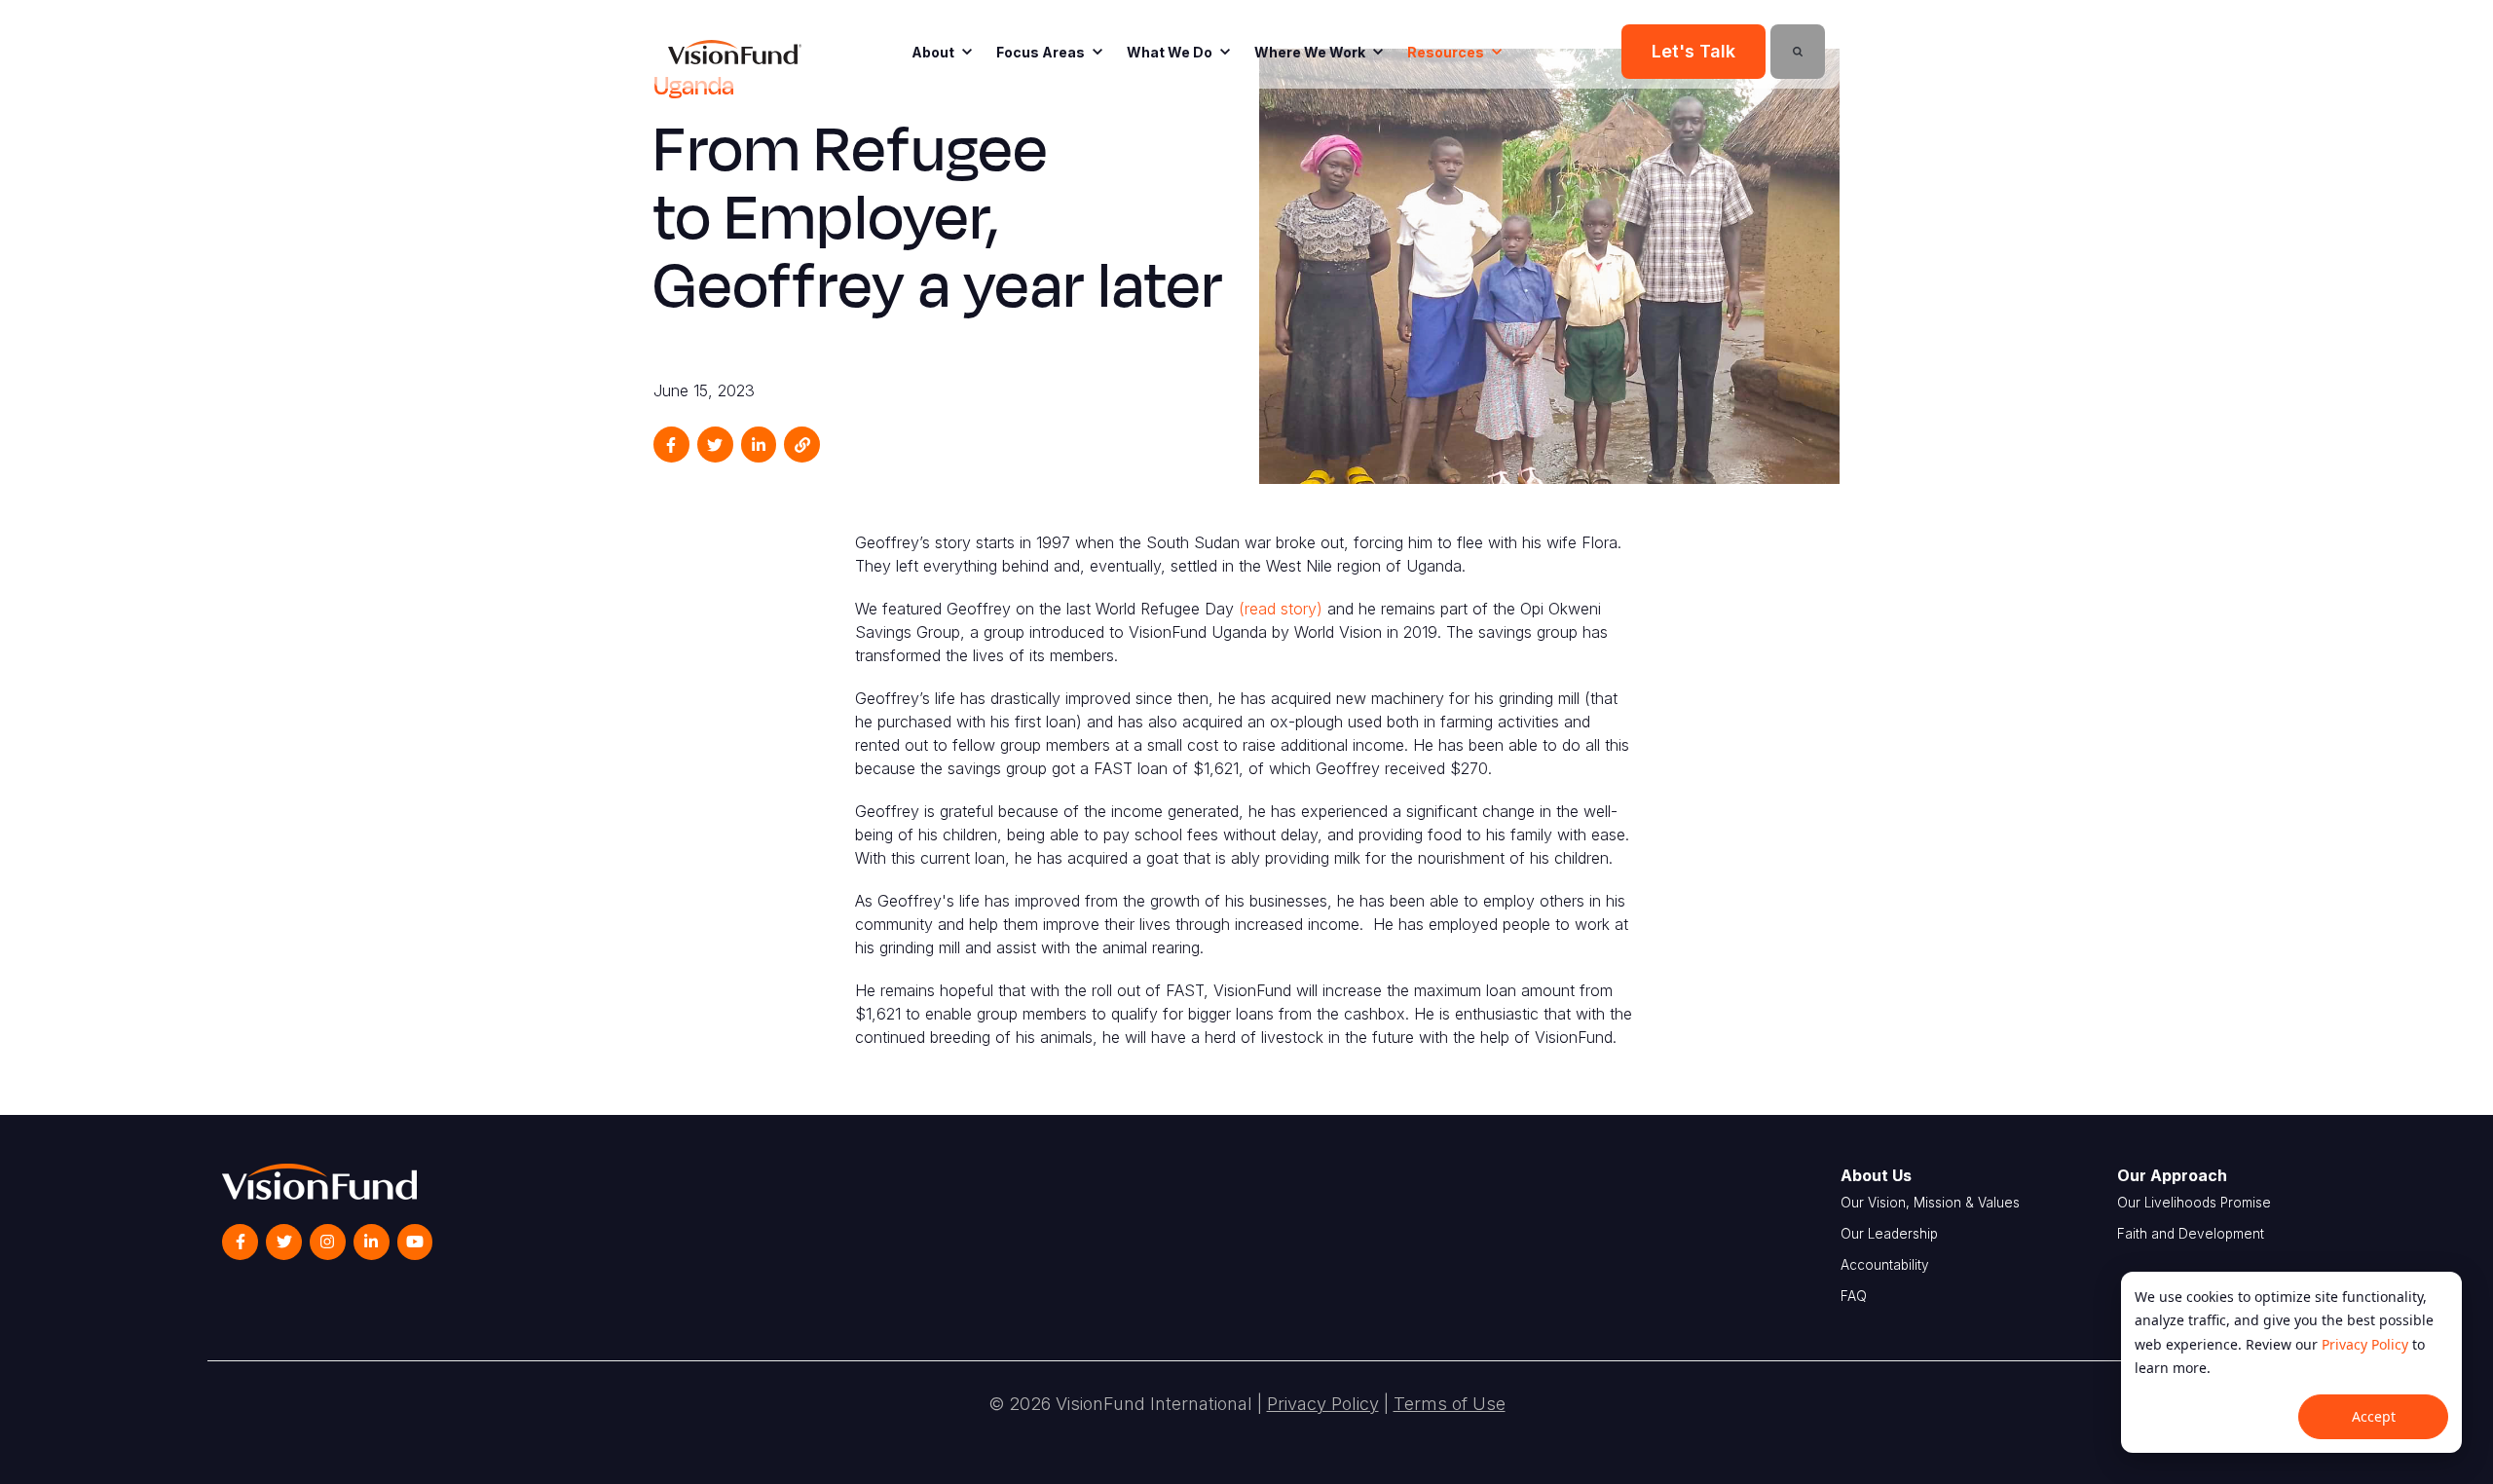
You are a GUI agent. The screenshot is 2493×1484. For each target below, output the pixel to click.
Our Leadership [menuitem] (1889, 1234)
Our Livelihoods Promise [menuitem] (2194, 1203)
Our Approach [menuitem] (2172, 1175)
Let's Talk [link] (1693, 51)
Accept (2374, 1416)
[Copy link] (802, 445)
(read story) (1281, 609)
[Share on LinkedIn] (759, 445)
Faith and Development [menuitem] (2191, 1234)
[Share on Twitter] (715, 445)
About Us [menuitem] (1876, 1175)
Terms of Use (1450, 1404)
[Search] (1798, 52)
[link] (735, 51)
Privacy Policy (2365, 1344)
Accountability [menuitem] (1885, 1265)
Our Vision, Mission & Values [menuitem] (1930, 1203)
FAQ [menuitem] (1854, 1296)
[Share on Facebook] (671, 445)
